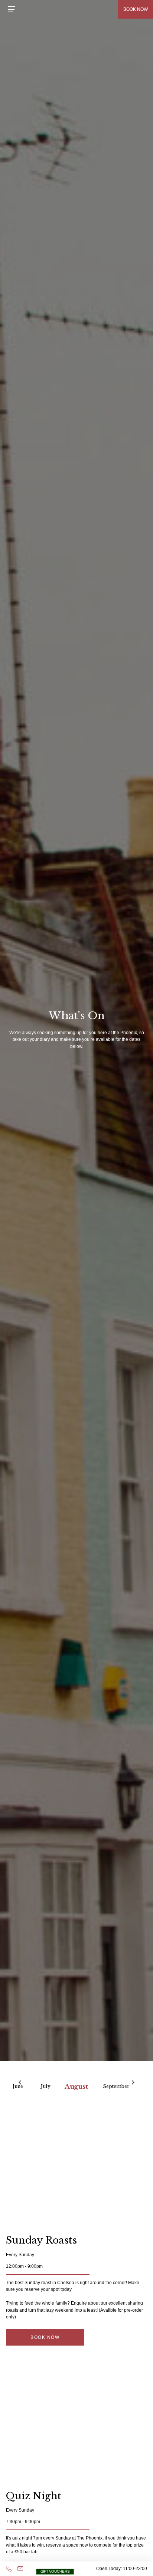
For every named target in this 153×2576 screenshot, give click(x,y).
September (116, 2086)
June (18, 2086)
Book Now (45, 2337)
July (46, 2086)
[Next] (133, 2082)
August (77, 2086)
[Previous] (20, 2082)
